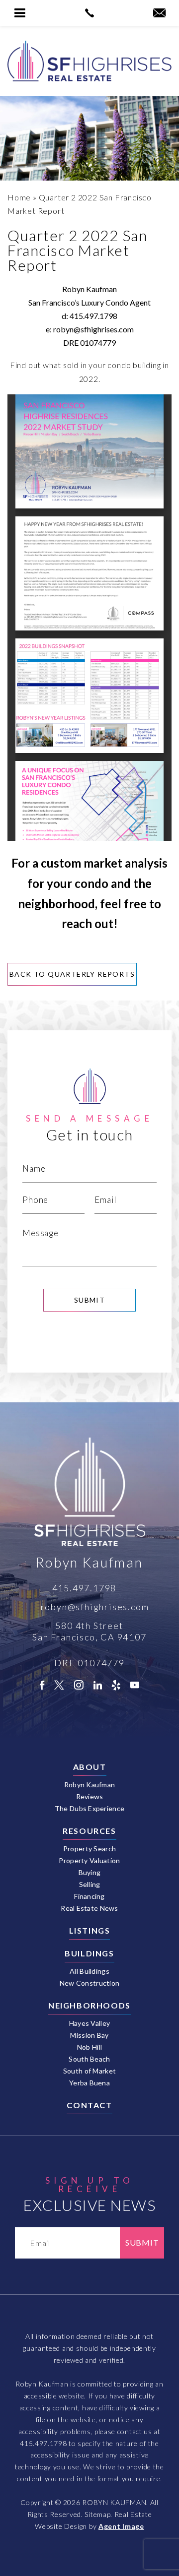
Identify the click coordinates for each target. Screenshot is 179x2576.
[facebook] (42, 1685)
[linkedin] (98, 1685)
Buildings (89, 1953)
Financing (89, 1896)
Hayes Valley (89, 2023)
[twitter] (59, 1685)
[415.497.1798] (89, 13)
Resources (89, 1831)
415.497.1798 (93, 316)
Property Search (89, 1849)
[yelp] (116, 1685)
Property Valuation (89, 1861)
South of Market (89, 2071)
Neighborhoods (89, 2006)
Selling (90, 1885)
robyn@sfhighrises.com (93, 329)
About (90, 1767)
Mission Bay (89, 2035)
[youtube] (135, 1685)
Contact (89, 2105)
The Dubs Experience (89, 1809)
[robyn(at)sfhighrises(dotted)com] (159, 13)
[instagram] (79, 1685)
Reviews (90, 1797)
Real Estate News (89, 1908)
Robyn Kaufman (90, 1785)
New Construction (89, 1983)
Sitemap (97, 2514)
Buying (90, 1873)
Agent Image (121, 2526)
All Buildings (89, 1971)
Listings (90, 1931)
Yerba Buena (89, 2083)
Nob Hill (89, 2047)
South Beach (89, 2059)
